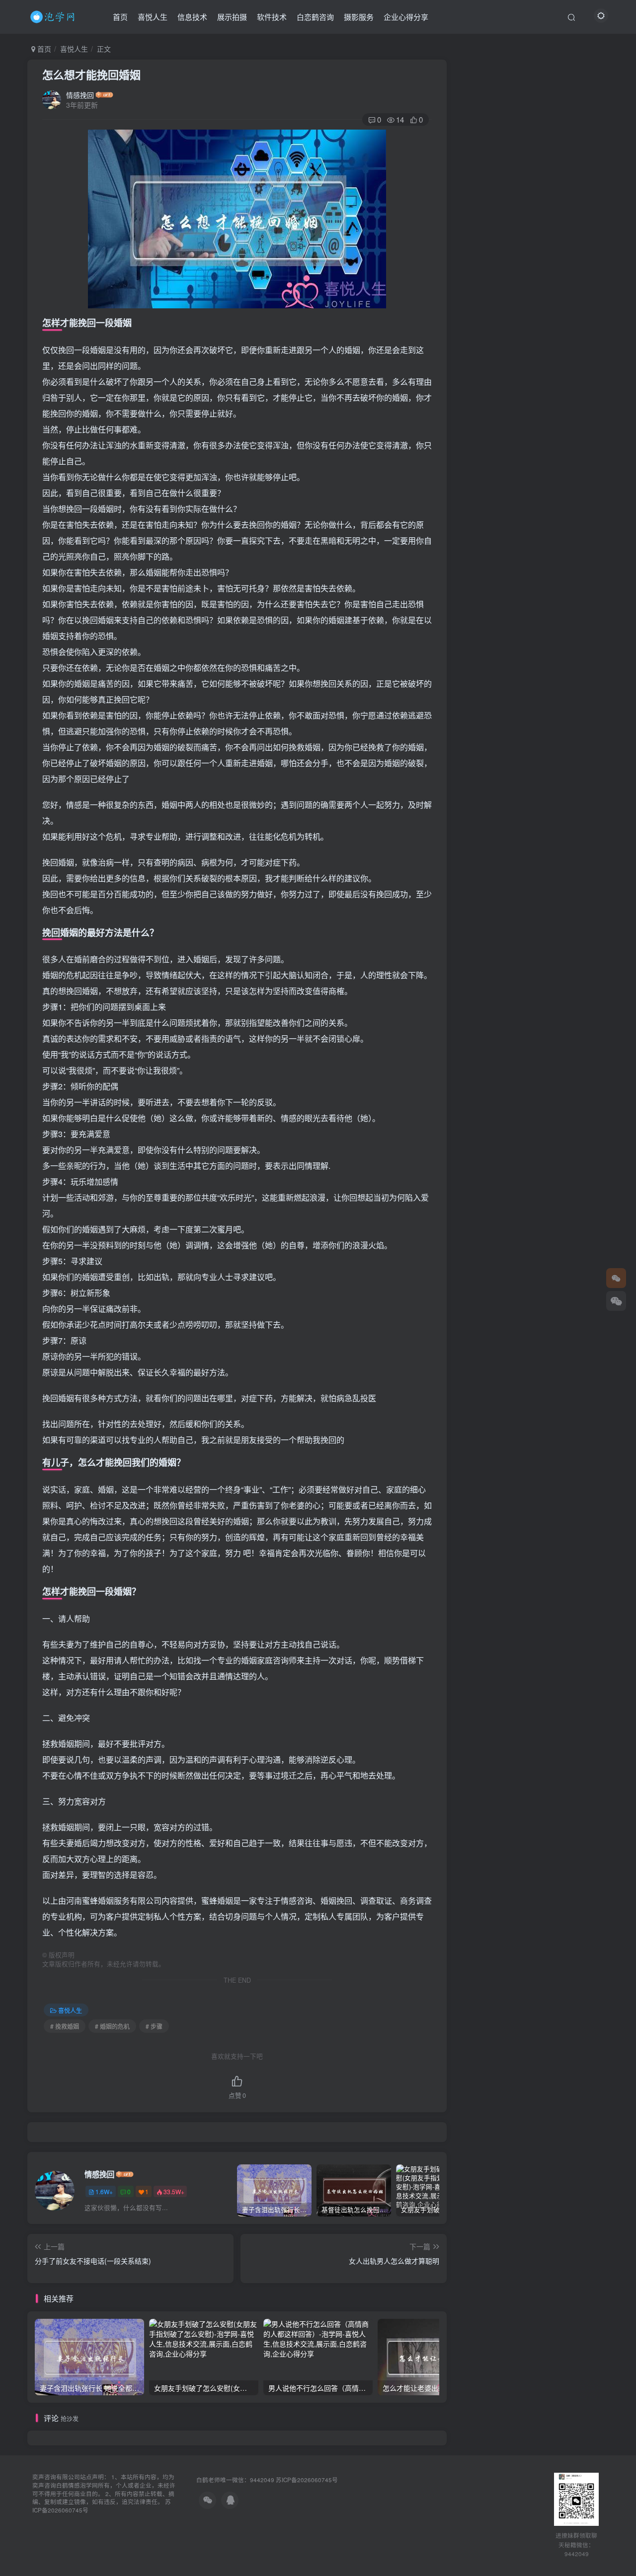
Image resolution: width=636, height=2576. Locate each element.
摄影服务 (359, 17)
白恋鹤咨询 (315, 17)
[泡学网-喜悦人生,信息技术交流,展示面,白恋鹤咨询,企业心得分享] (54, 15)
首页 (120, 17)
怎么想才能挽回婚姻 (91, 74)
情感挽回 (80, 95)
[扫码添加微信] (616, 1301)
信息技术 (192, 17)
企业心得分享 (406, 17)
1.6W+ (104, 2191)
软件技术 (272, 17)
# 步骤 (154, 2026)
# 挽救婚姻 (65, 2026)
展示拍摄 (232, 17)
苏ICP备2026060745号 (307, 2480)
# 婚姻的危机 (112, 2026)
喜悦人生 (153, 17)
